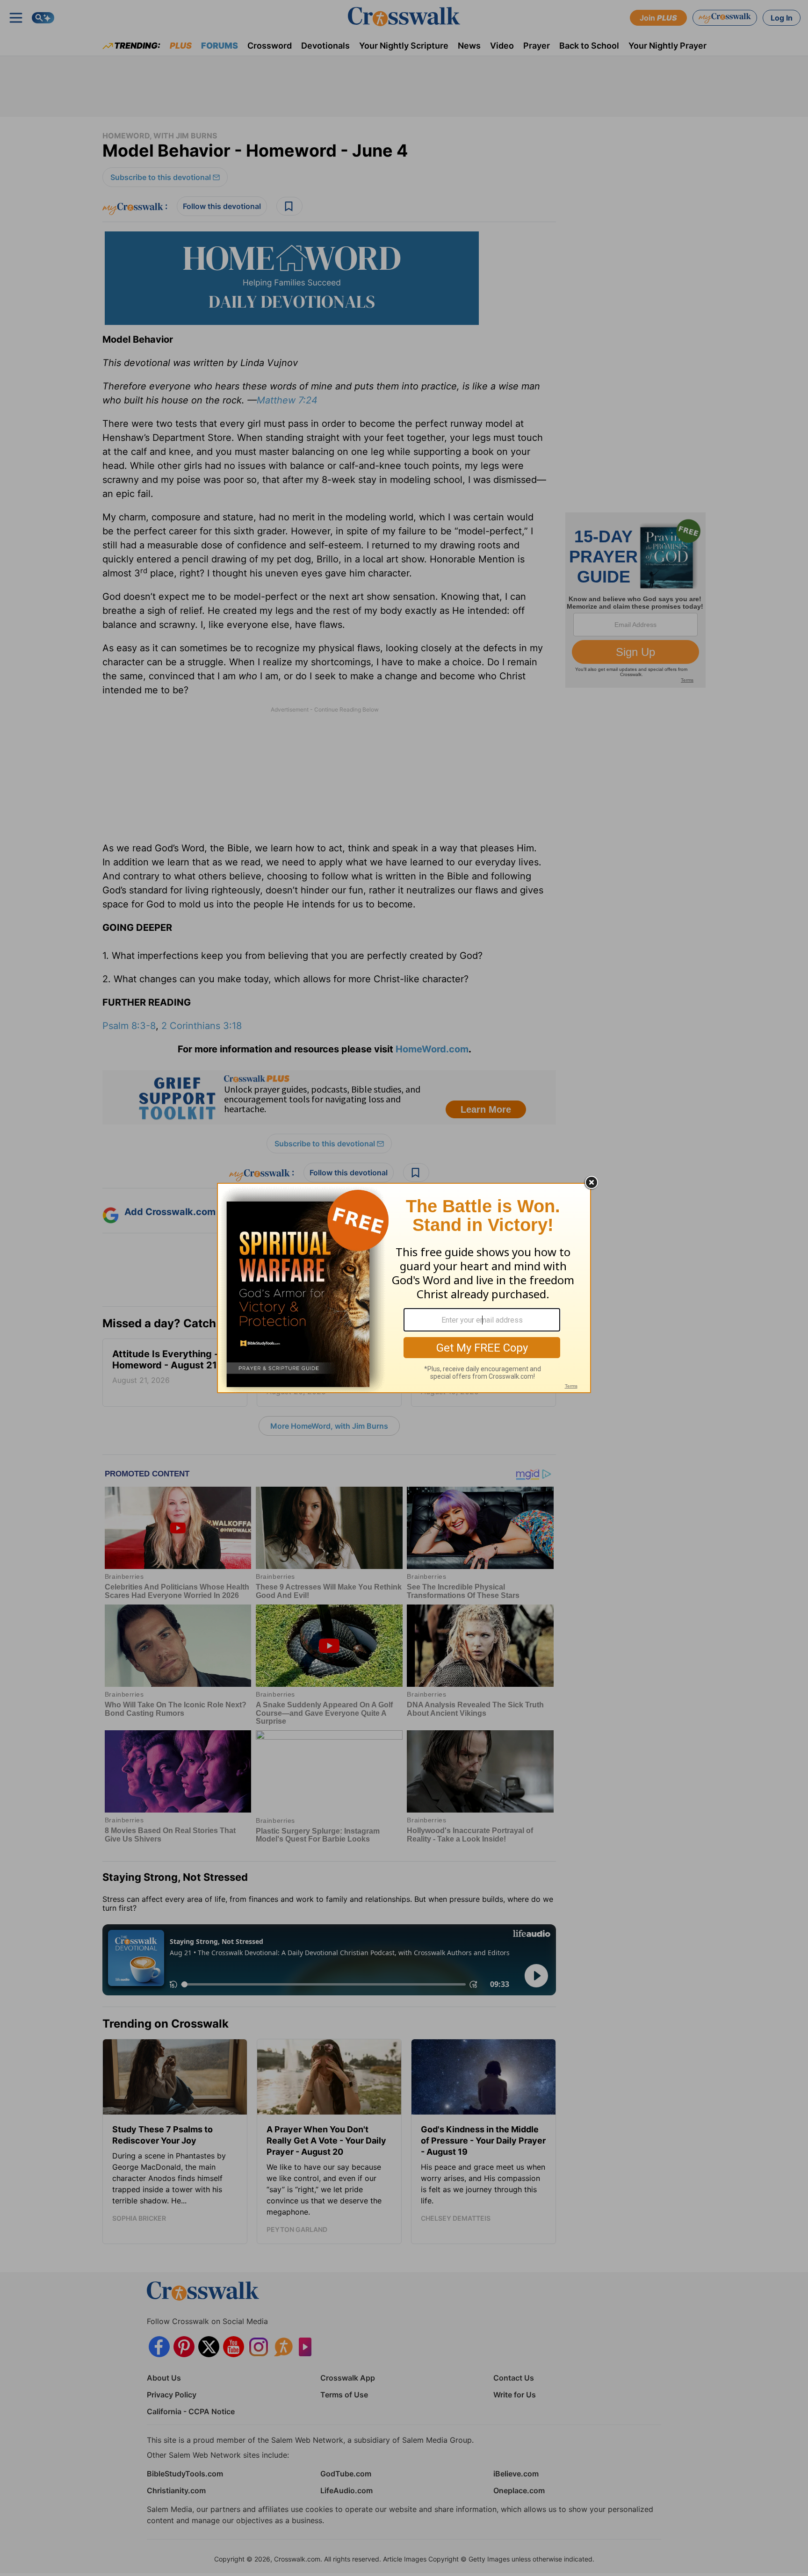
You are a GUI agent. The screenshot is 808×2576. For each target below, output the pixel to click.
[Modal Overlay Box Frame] (404, 1288)
